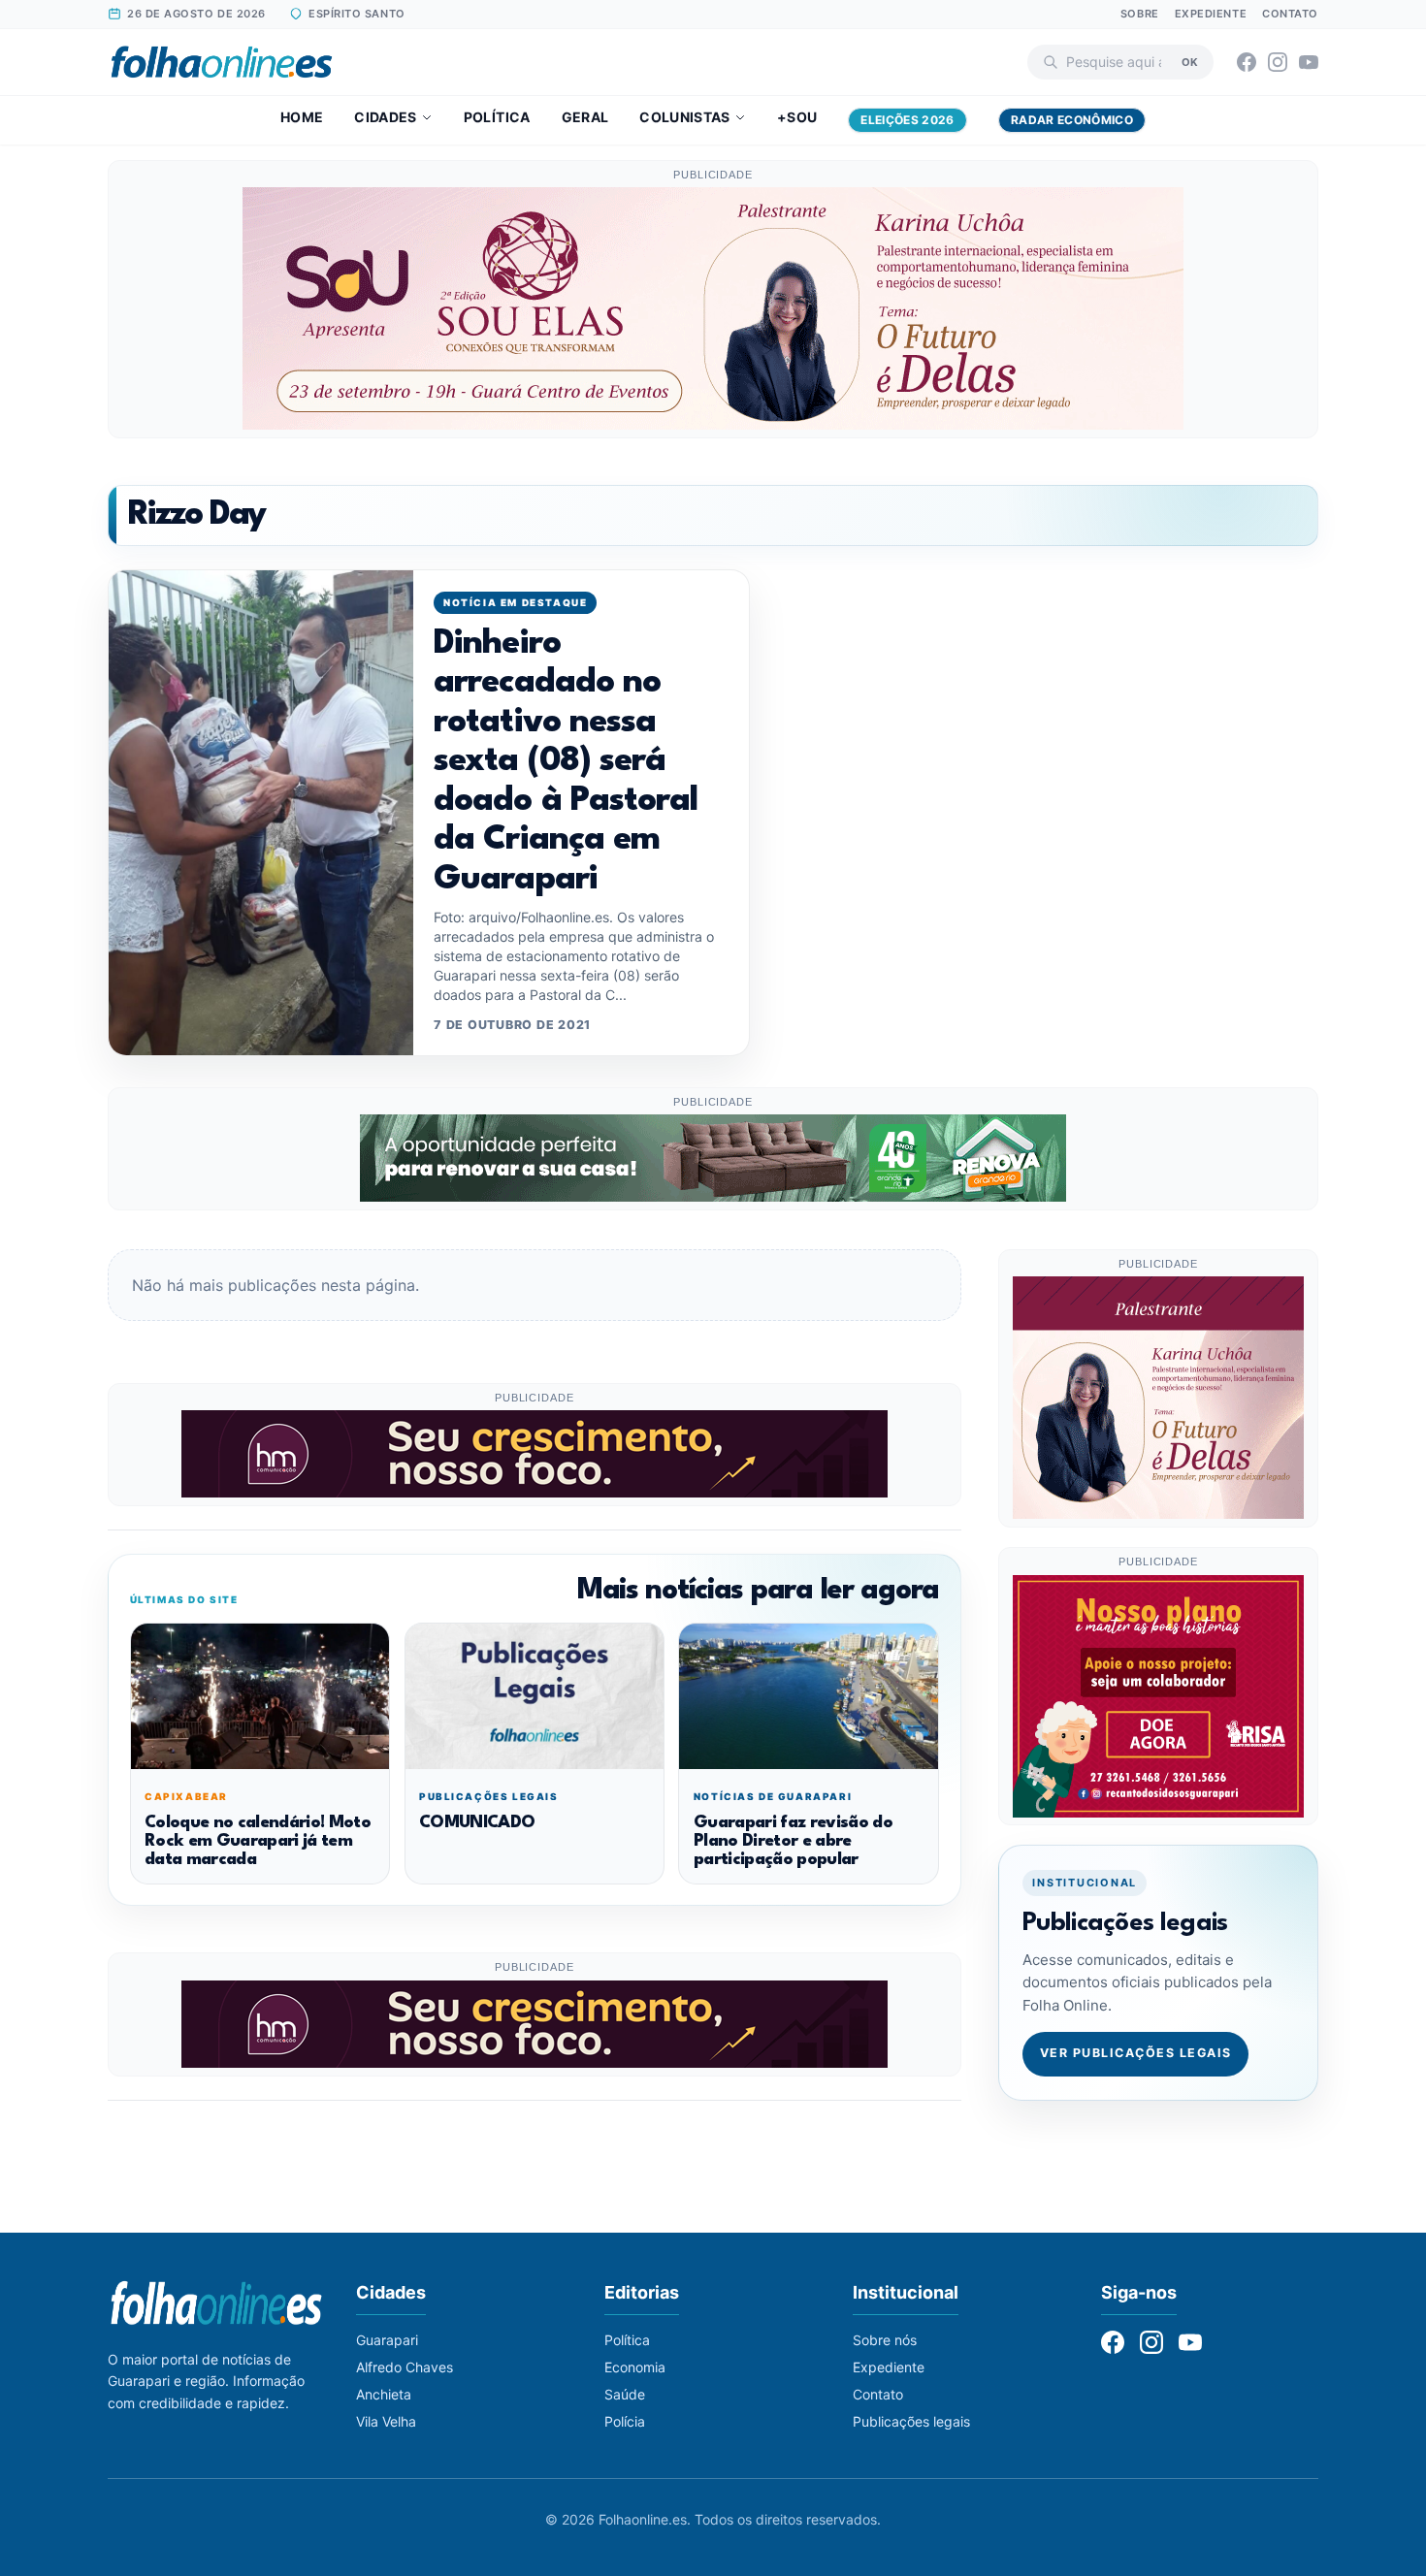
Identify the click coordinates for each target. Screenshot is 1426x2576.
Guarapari (387, 2340)
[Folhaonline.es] (222, 62)
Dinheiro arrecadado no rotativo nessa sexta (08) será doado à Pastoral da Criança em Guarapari (566, 762)
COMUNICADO (477, 1823)
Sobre (1140, 14)
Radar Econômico (1072, 120)
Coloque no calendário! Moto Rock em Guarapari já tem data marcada (258, 1842)
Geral (585, 117)
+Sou (797, 117)
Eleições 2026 (907, 120)
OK (1190, 61)
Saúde (625, 2394)
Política (497, 117)
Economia (635, 2367)
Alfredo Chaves (405, 2367)
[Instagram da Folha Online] (1278, 62)
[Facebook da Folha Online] (1247, 62)
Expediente (1211, 14)
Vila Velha (386, 2421)
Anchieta (384, 2394)
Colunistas (685, 117)
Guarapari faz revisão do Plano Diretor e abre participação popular (793, 1842)
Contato (1290, 14)
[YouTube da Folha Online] (1309, 62)
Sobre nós (885, 2340)
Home (302, 117)
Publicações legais (911, 2421)
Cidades (385, 117)
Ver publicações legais (1136, 2054)
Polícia (625, 2421)
